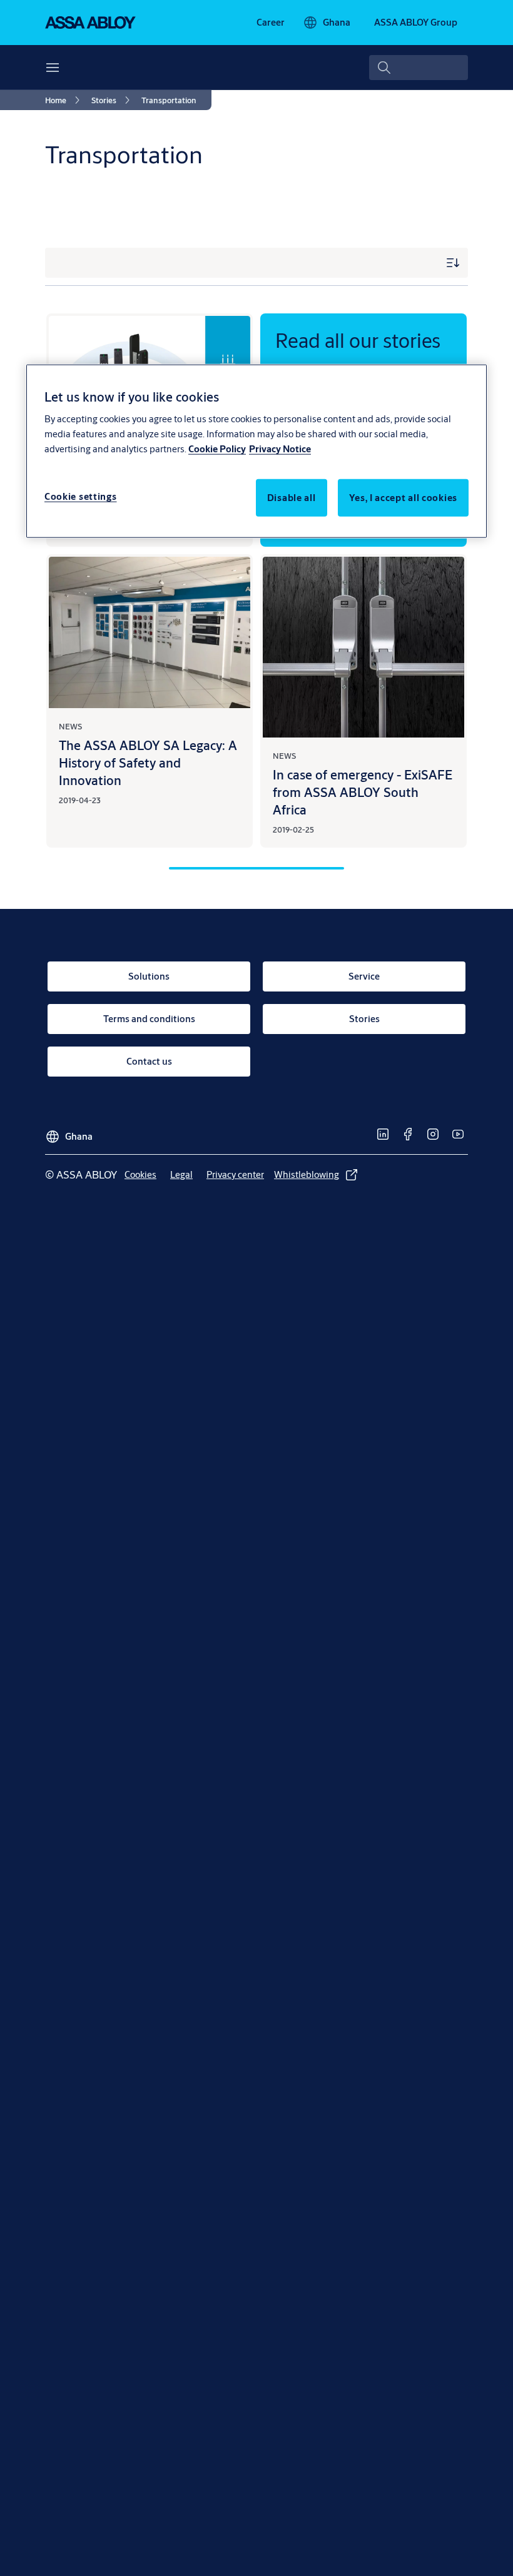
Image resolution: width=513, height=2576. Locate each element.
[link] (271, 23)
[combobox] (419, 68)
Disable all (292, 498)
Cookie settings (81, 496)
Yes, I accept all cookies (404, 498)
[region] (256, 451)
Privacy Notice (280, 449)
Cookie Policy (217, 449)
